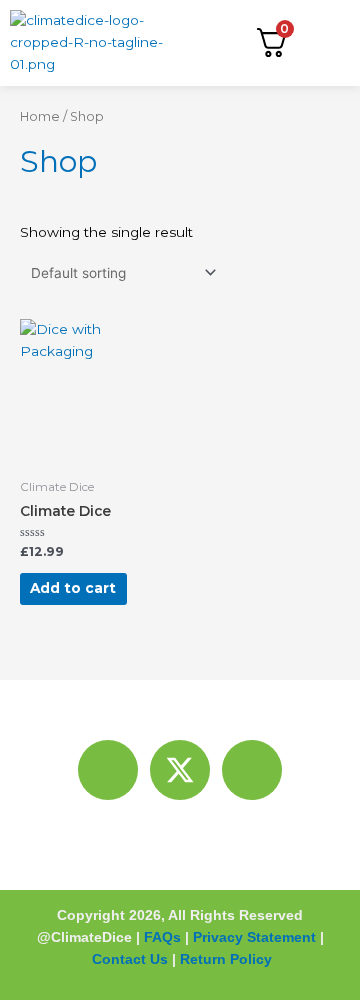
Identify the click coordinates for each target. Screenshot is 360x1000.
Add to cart (73, 588)
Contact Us (130, 959)
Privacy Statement (254, 937)
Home (40, 116)
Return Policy (226, 959)
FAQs (162, 937)
